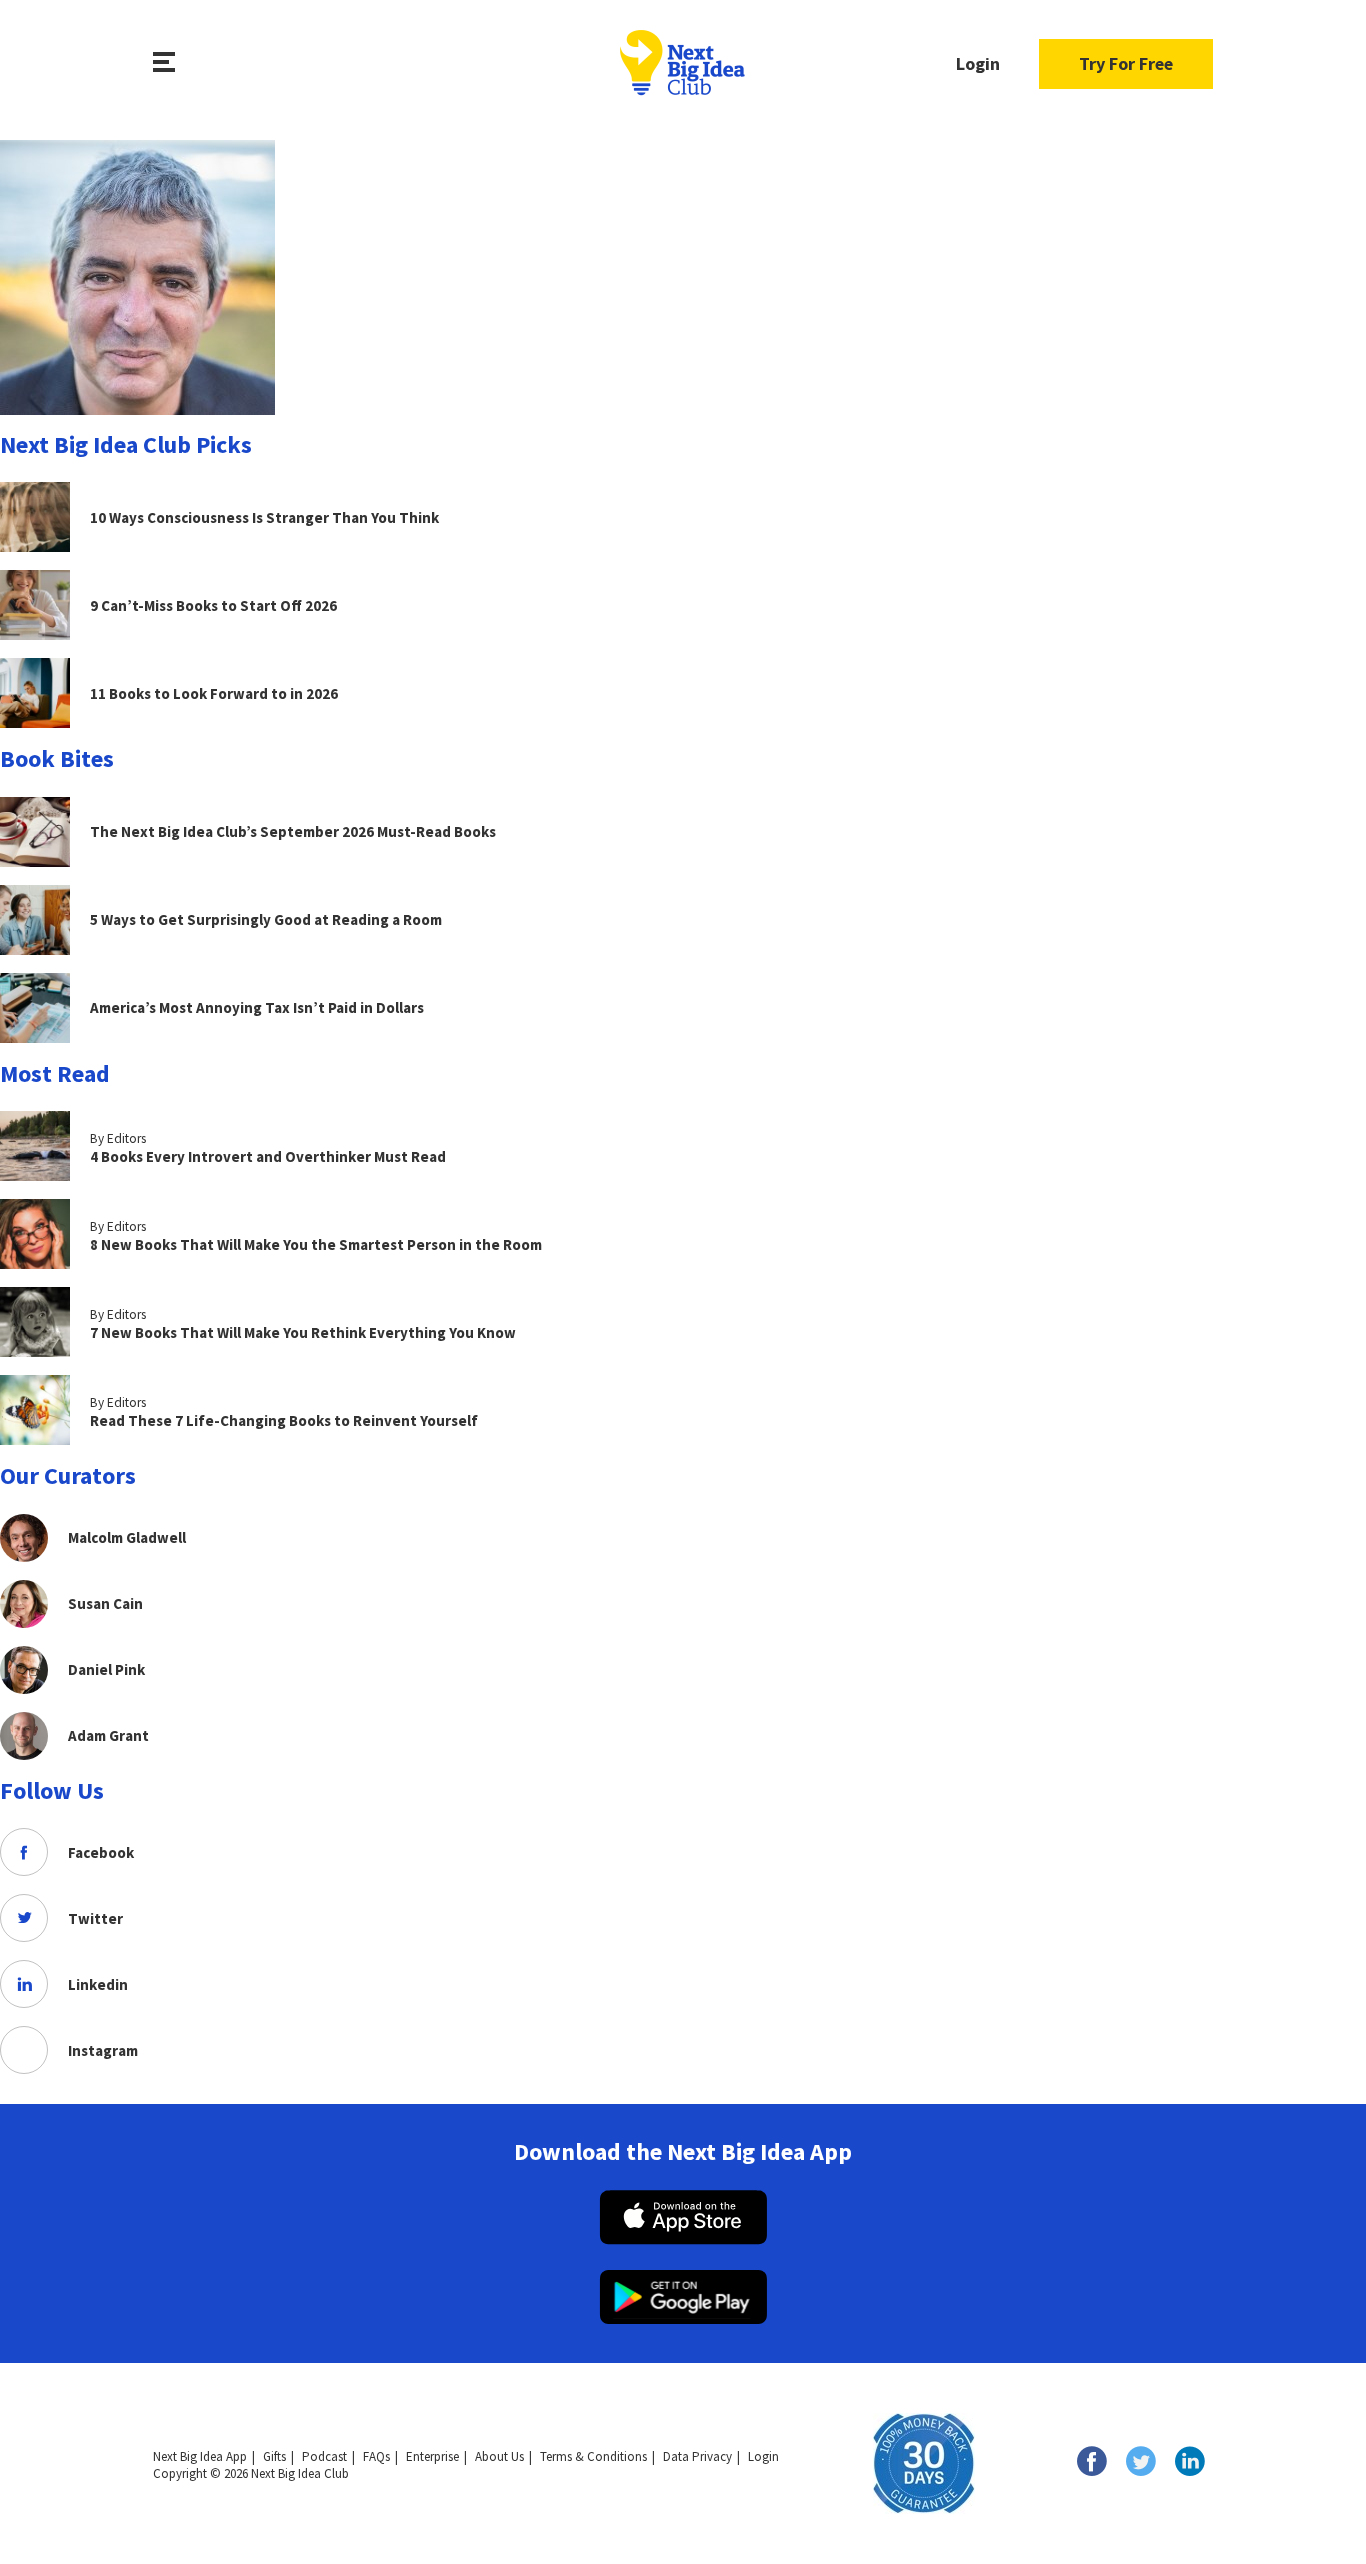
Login (978, 63)
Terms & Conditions (593, 2456)
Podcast (324, 2456)
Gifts (274, 2456)
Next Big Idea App (200, 2456)
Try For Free (1126, 63)
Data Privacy (697, 2456)
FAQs (376, 2456)
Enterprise (432, 2456)
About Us (499, 2456)
